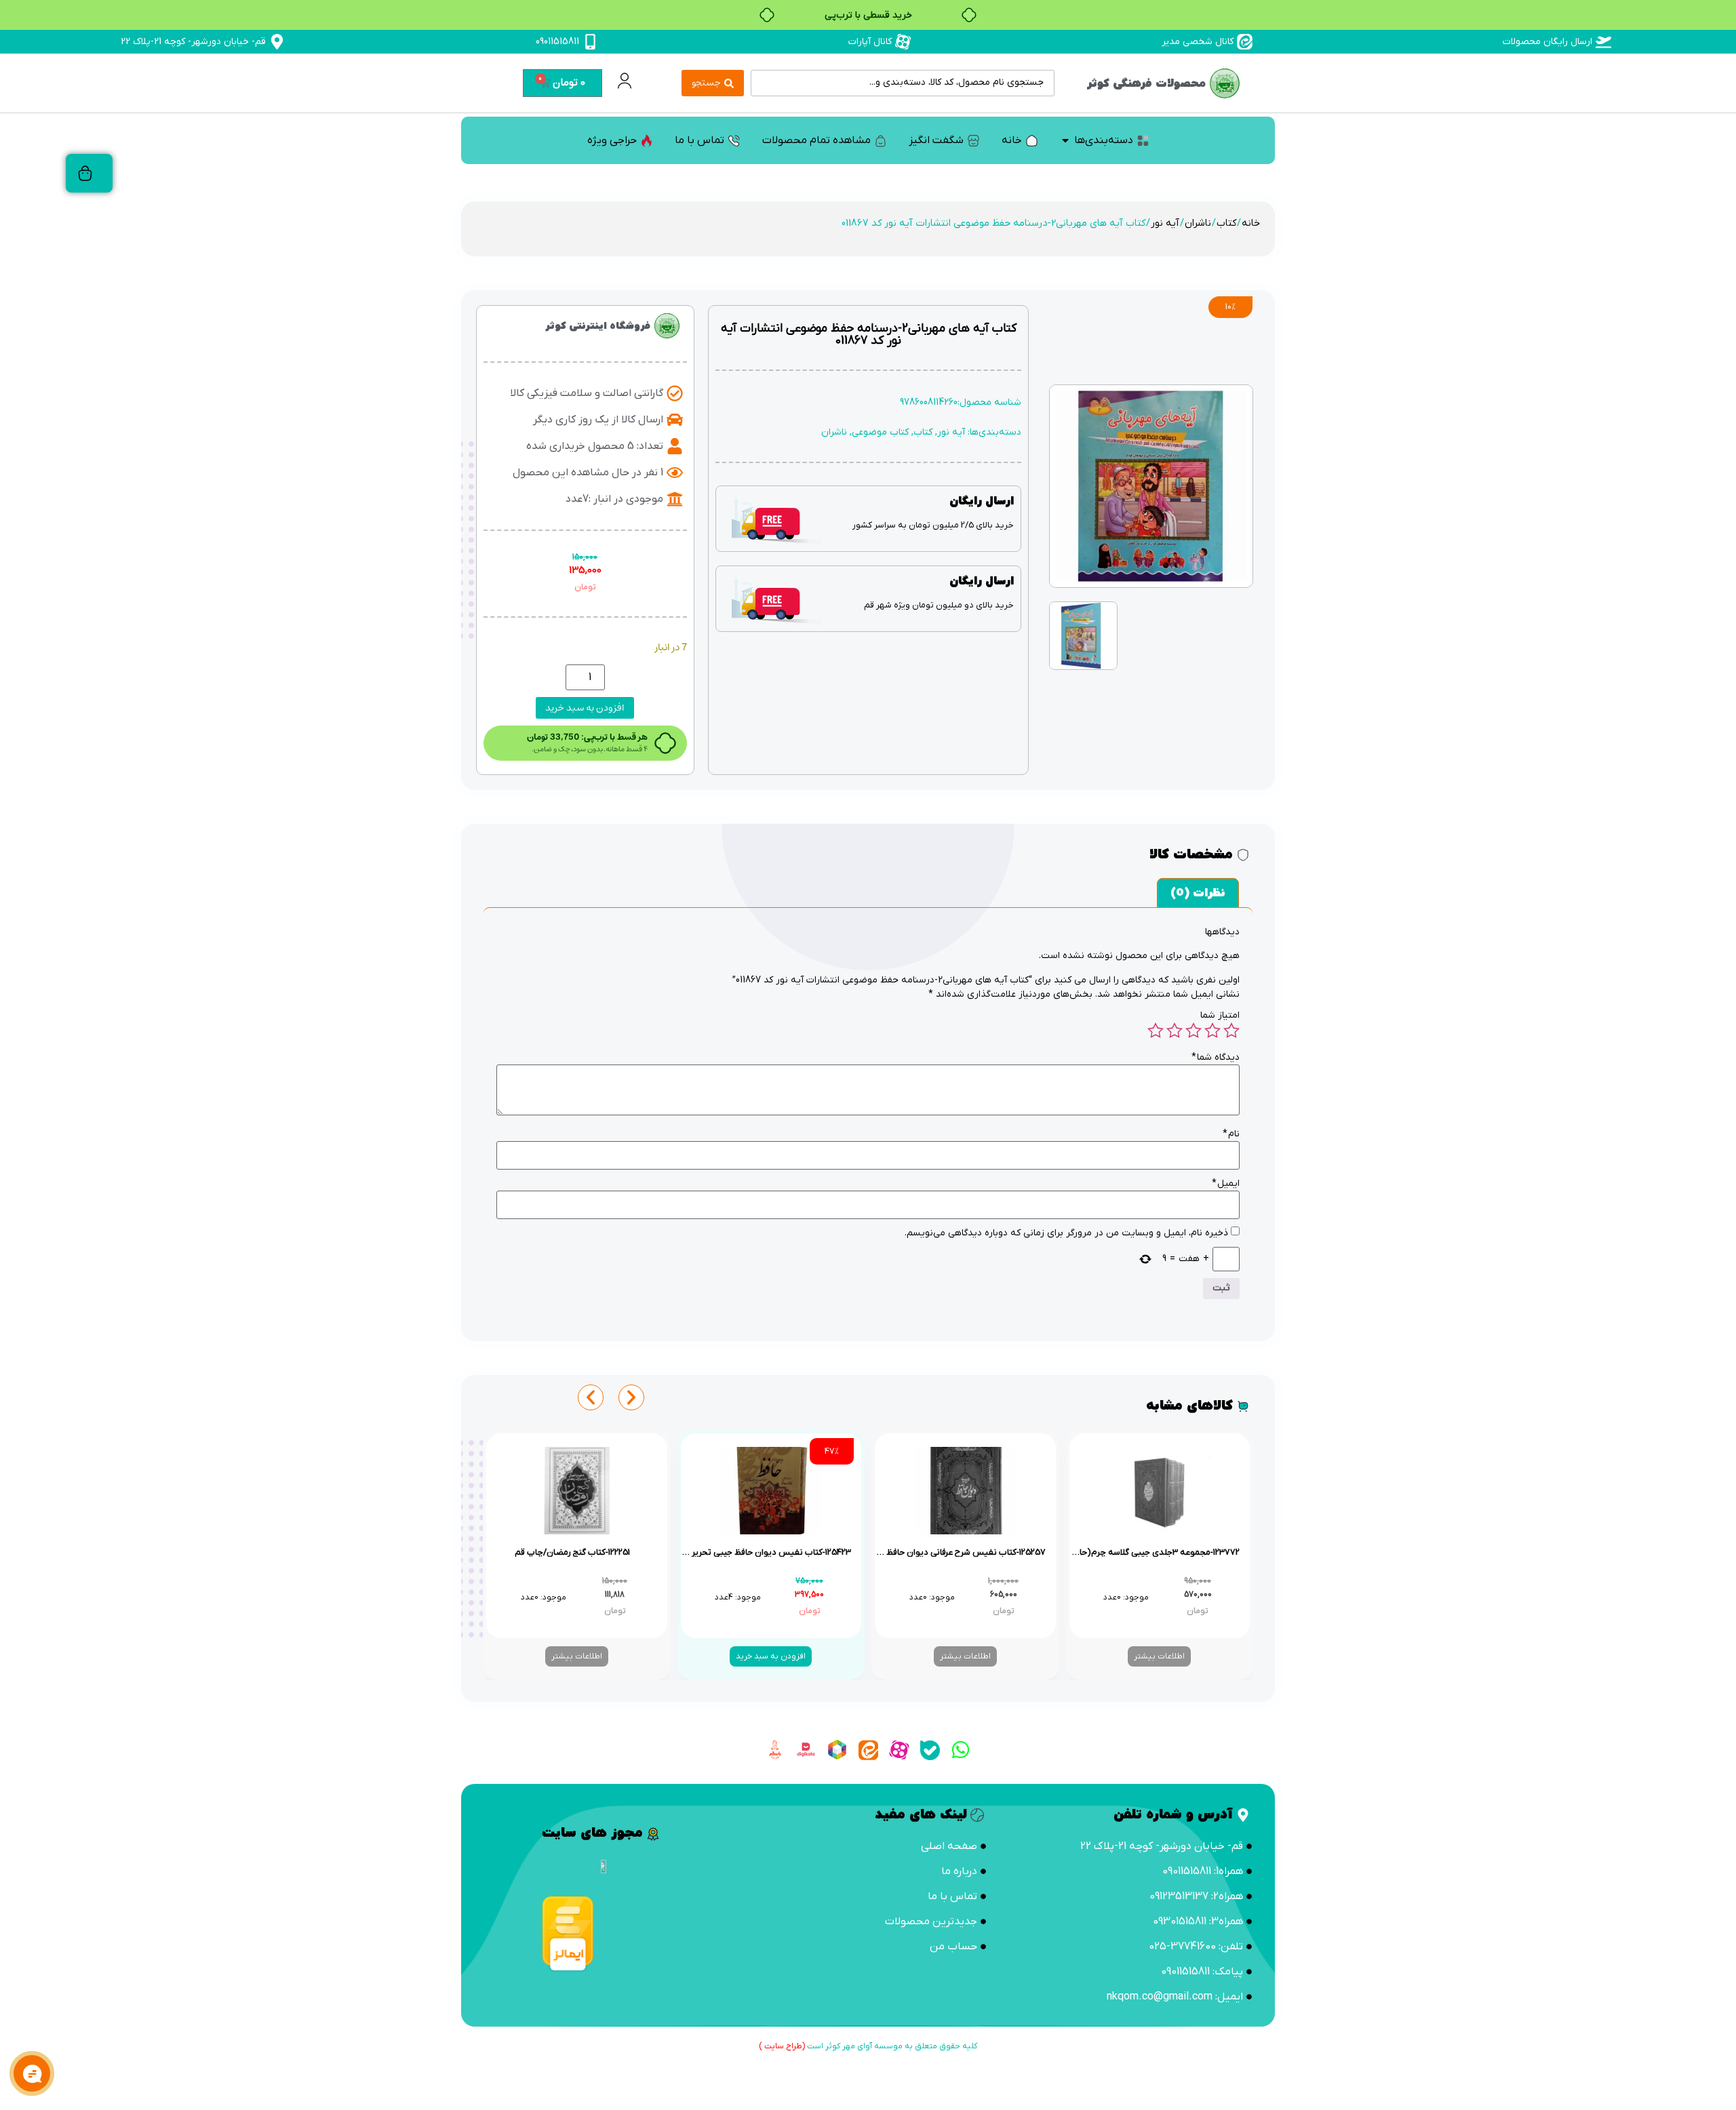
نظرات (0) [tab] (1198, 893)
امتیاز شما (1220, 1016)
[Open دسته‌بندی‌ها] (1065, 140)
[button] (591, 1397)
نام (1231, 1134)
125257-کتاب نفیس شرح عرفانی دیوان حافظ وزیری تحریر (943, 1552)
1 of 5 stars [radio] (1231, 1031)
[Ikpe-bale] (930, 1750)
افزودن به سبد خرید (585, 708)
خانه (1251, 223)
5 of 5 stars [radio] (1156, 1031)
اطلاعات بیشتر (1159, 1656)
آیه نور (1165, 223)
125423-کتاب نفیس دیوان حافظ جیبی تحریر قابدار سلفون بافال (736, 1552)
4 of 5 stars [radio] (1175, 1031)
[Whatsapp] (961, 1750)
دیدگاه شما (1216, 1058)
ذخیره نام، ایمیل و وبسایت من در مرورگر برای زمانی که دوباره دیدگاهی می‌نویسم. (1066, 1233)
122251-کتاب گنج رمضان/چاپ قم (572, 1552)
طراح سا (789, 2046)
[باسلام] (775, 1750)
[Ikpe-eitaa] (868, 1750)
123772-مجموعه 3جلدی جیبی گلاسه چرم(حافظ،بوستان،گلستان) (1124, 1552)
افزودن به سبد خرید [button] (771, 1656)
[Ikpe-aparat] (899, 1750)
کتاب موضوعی (880, 432)
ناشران (1198, 223)
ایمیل (1226, 1184)
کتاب (1226, 223)
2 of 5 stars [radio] (1212, 1031)
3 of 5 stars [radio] (1193, 1031)
